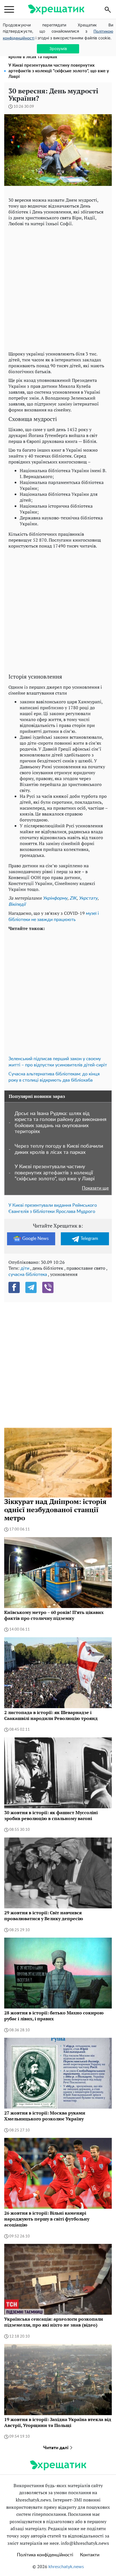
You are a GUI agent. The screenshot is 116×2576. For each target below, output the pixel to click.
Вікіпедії (17, 904)
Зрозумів (58, 49)
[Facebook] (14, 1287)
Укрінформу (55, 898)
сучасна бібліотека (28, 1275)
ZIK (73, 898)
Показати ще (95, 1188)
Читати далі (56, 2448)
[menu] (9, 10)
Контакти (90, 2555)
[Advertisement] (58, 287)
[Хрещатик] (56, 9)
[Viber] (48, 1287)
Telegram (89, 1239)
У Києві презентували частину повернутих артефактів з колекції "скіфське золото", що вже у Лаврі (59, 71)
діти (25, 1268)
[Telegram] (31, 1287)
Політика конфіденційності (45, 2555)
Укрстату (88, 898)
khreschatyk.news (66, 2567)
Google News (35, 1239)
